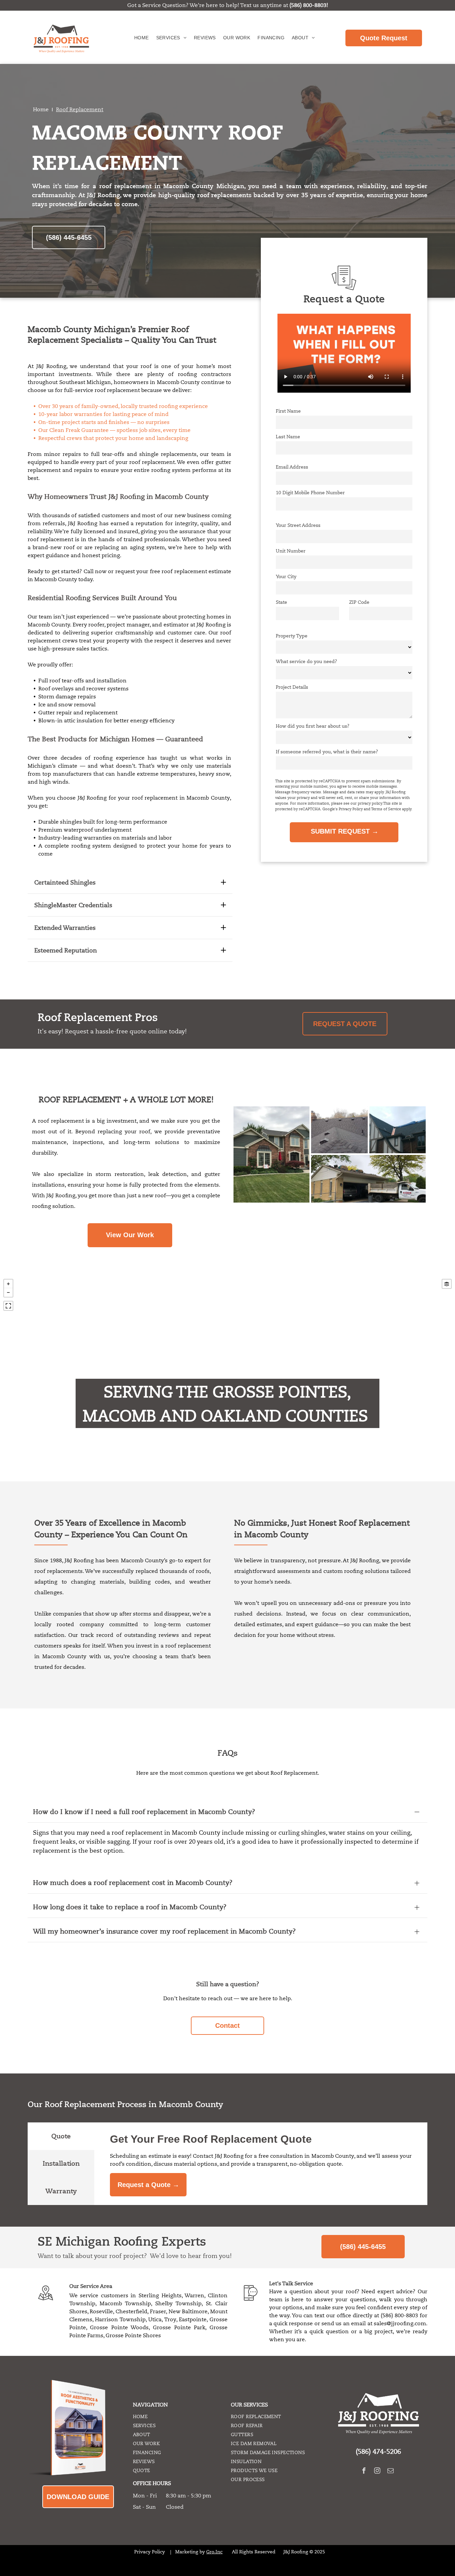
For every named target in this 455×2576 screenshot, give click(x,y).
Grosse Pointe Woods (119, 2328)
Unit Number (291, 551)
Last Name (288, 437)
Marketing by (190, 2552)
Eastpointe (193, 2320)
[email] (391, 2471)
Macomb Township (125, 2304)
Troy (170, 2320)
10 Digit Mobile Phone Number (310, 493)
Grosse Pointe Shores (133, 2336)
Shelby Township (178, 2304)
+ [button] (8, 1284)
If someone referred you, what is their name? (327, 752)
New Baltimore (188, 2312)
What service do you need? (306, 661)
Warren (194, 2296)
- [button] (8, 1292)
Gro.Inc (214, 2552)
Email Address (292, 467)
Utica (155, 2320)
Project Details (292, 687)
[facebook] (364, 2471)
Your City (286, 576)
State (281, 602)
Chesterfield (131, 2312)
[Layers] (447, 1284)
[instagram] (377, 2471)
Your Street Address (298, 525)
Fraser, (158, 2312)
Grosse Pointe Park (179, 2328)
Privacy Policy (150, 2552)
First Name (288, 411)
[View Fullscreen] (8, 1306)
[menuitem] (141, 37)
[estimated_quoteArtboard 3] (344, 289)
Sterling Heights (160, 2296)
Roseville (101, 2312)
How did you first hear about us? (313, 726)
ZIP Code (359, 602)
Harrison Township (120, 2320)
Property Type (292, 636)
